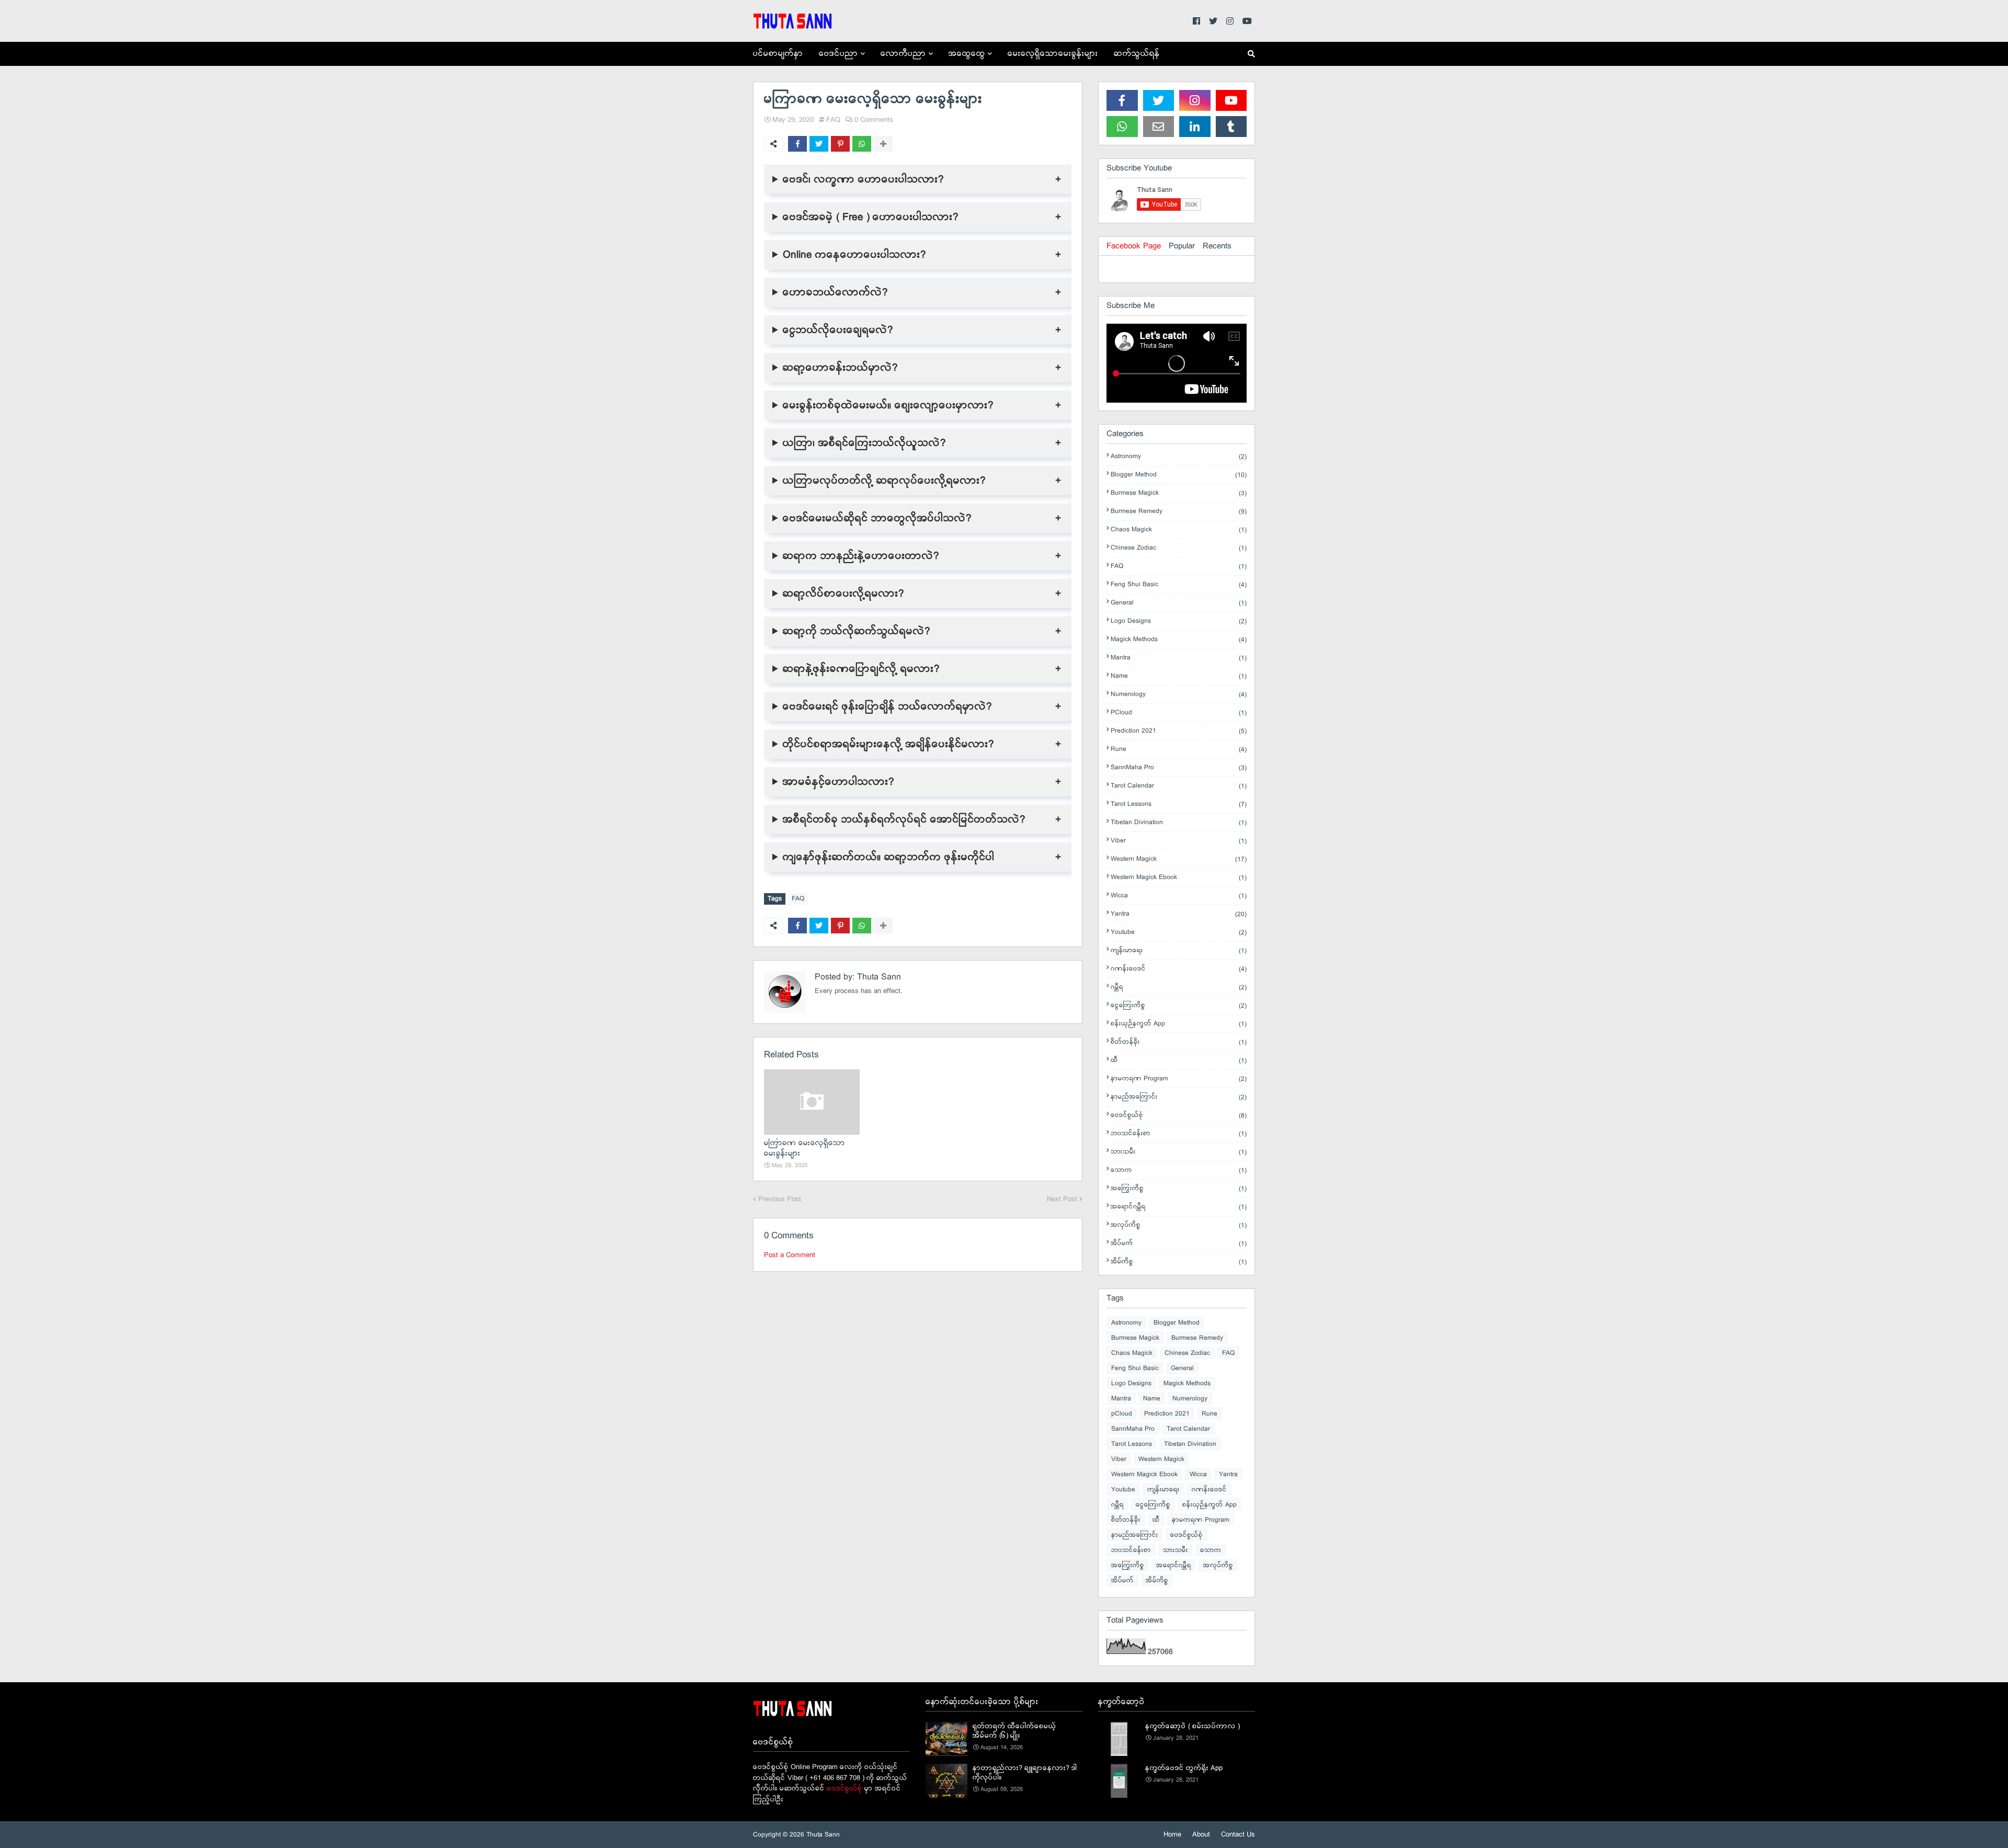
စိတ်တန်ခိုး (1179, 1042)
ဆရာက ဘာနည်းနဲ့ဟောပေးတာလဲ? (861, 556)
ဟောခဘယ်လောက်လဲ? (835, 292)
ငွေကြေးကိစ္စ (1179, 1006)
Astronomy (1179, 457)
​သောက (1179, 1170)
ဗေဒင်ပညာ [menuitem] (838, 54)
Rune (1179, 749)
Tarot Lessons (1179, 804)
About (1201, 1835)
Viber (1179, 841)
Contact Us (1238, 1835)
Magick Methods (1179, 640)
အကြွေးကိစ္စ (1179, 1189)
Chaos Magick (1179, 530)
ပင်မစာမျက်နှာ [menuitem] (778, 54)
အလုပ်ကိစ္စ (1179, 1225)
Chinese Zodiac (1179, 548)
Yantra (1179, 914)
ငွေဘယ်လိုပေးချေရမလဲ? (838, 330)
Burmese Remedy (1179, 511)
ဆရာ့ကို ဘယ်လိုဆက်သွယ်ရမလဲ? (857, 631)
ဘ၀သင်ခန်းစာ (1179, 1134)
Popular (1182, 246)
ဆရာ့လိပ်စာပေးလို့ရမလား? (843, 594)
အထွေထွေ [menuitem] (967, 54)
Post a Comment (790, 1255)
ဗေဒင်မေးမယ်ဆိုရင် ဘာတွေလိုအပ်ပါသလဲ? (877, 518)
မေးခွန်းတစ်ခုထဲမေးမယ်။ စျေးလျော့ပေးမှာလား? (888, 405)
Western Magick (1179, 859)
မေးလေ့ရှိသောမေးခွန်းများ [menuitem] (1053, 54)
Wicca (1179, 896)
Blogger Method (1179, 475)
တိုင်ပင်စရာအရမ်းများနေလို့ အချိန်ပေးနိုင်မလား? (888, 744)
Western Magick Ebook (1179, 877)
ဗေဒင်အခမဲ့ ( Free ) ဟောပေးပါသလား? (871, 217)
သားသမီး (1179, 1152)
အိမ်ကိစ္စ (1179, 1262)
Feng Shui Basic (1179, 585)
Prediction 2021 (1179, 731)
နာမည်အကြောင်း (1179, 1097)
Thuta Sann (878, 977)
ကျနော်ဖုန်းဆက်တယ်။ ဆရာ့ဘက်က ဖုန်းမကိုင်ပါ (889, 857)
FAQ (833, 120)
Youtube (1179, 932)
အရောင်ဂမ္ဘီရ (1179, 1207)
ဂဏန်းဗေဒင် (1179, 969)
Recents (1217, 246)
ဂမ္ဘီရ (1179, 987)
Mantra (1179, 658)
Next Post (1062, 1199)
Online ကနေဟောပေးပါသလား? (854, 255)
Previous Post (780, 1199)
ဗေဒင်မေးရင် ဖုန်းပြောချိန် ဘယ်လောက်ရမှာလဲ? (887, 706)
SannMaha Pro (1179, 768)
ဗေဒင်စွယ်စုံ (1179, 1115)
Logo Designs (1179, 621)
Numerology (1179, 694)
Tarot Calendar (1179, 786)
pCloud (1179, 713)
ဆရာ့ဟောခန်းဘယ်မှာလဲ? (840, 368)
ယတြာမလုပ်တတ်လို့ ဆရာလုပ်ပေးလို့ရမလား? (884, 481)
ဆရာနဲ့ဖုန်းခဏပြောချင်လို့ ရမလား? (861, 669)
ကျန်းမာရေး (1179, 951)
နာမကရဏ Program (1179, 1079)
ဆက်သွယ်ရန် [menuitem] (1137, 54)
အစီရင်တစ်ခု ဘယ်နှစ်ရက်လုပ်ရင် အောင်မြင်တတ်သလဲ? (904, 819)
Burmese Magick (1179, 493)
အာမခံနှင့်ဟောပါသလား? (838, 782)
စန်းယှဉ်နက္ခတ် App (1179, 1024)
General (1179, 603)
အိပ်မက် (1179, 1244)
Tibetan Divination (1179, 823)
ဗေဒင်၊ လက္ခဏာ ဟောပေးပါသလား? (863, 179)
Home (1172, 1835)
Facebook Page (1134, 246)
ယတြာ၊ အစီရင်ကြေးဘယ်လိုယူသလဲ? (864, 443)
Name (1179, 676)
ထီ (1179, 1060)
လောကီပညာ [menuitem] (903, 54)
